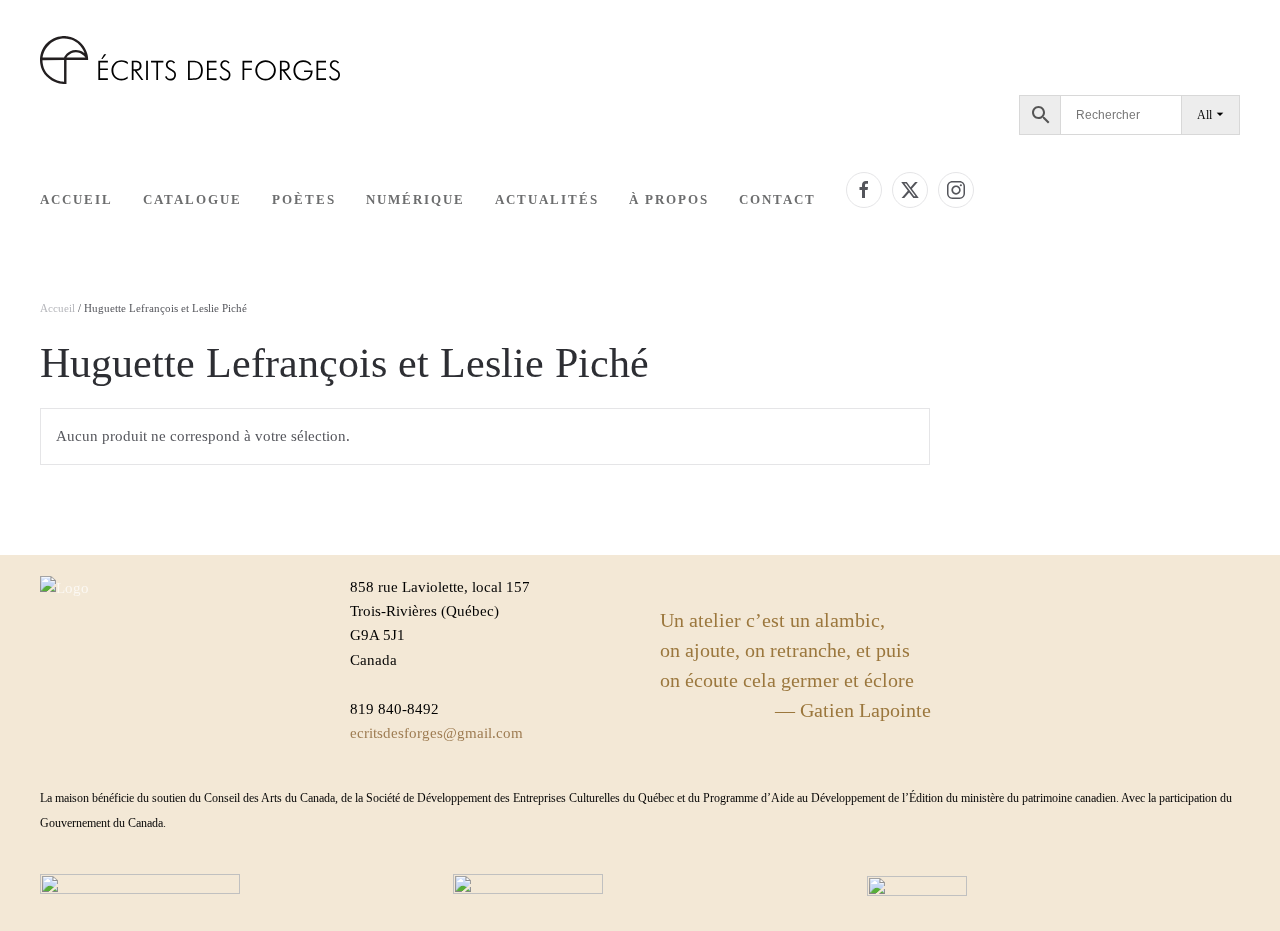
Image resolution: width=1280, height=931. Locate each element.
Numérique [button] (415, 199)
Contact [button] (777, 199)
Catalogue (192, 199)
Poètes (304, 199)
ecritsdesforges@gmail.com (436, 733)
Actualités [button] (547, 199)
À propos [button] (669, 199)
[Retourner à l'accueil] (190, 60)
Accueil (76, 199)
